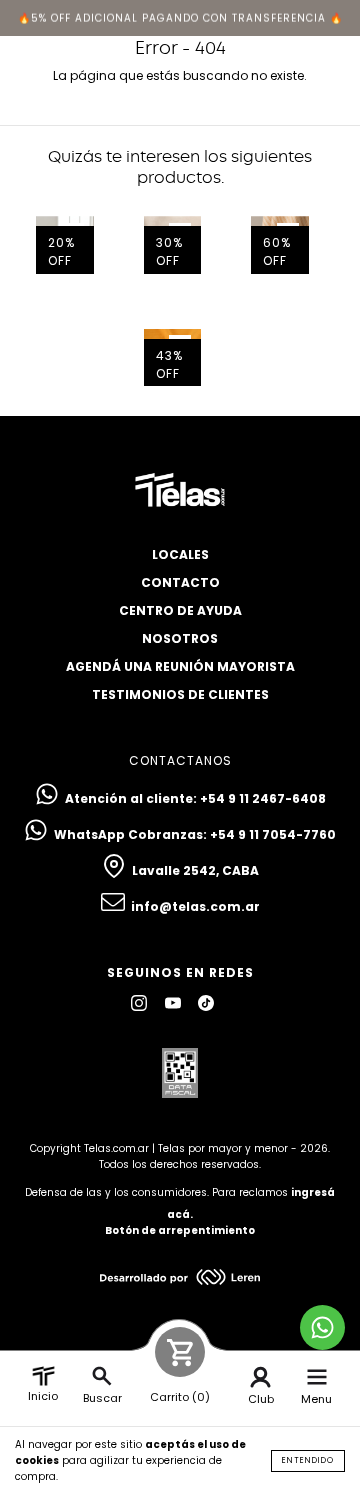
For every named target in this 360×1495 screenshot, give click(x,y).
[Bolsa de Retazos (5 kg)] (65, 245)
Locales (180, 554)
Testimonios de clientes (180, 694)
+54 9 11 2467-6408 (263, 798)
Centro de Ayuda (180, 610)
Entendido (308, 1460)
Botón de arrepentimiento (180, 1230)
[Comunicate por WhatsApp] (322, 1327)
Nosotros (180, 638)
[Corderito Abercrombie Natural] (173, 245)
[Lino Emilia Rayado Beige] (280, 245)
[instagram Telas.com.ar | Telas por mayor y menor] (140, 1002)
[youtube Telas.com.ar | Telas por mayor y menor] (174, 1002)
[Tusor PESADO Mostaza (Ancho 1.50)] (173, 358)
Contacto (180, 582)
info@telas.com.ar (195, 906)
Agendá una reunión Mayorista (180, 666)
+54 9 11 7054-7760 (273, 834)
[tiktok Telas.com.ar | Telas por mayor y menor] (206, 1002)
